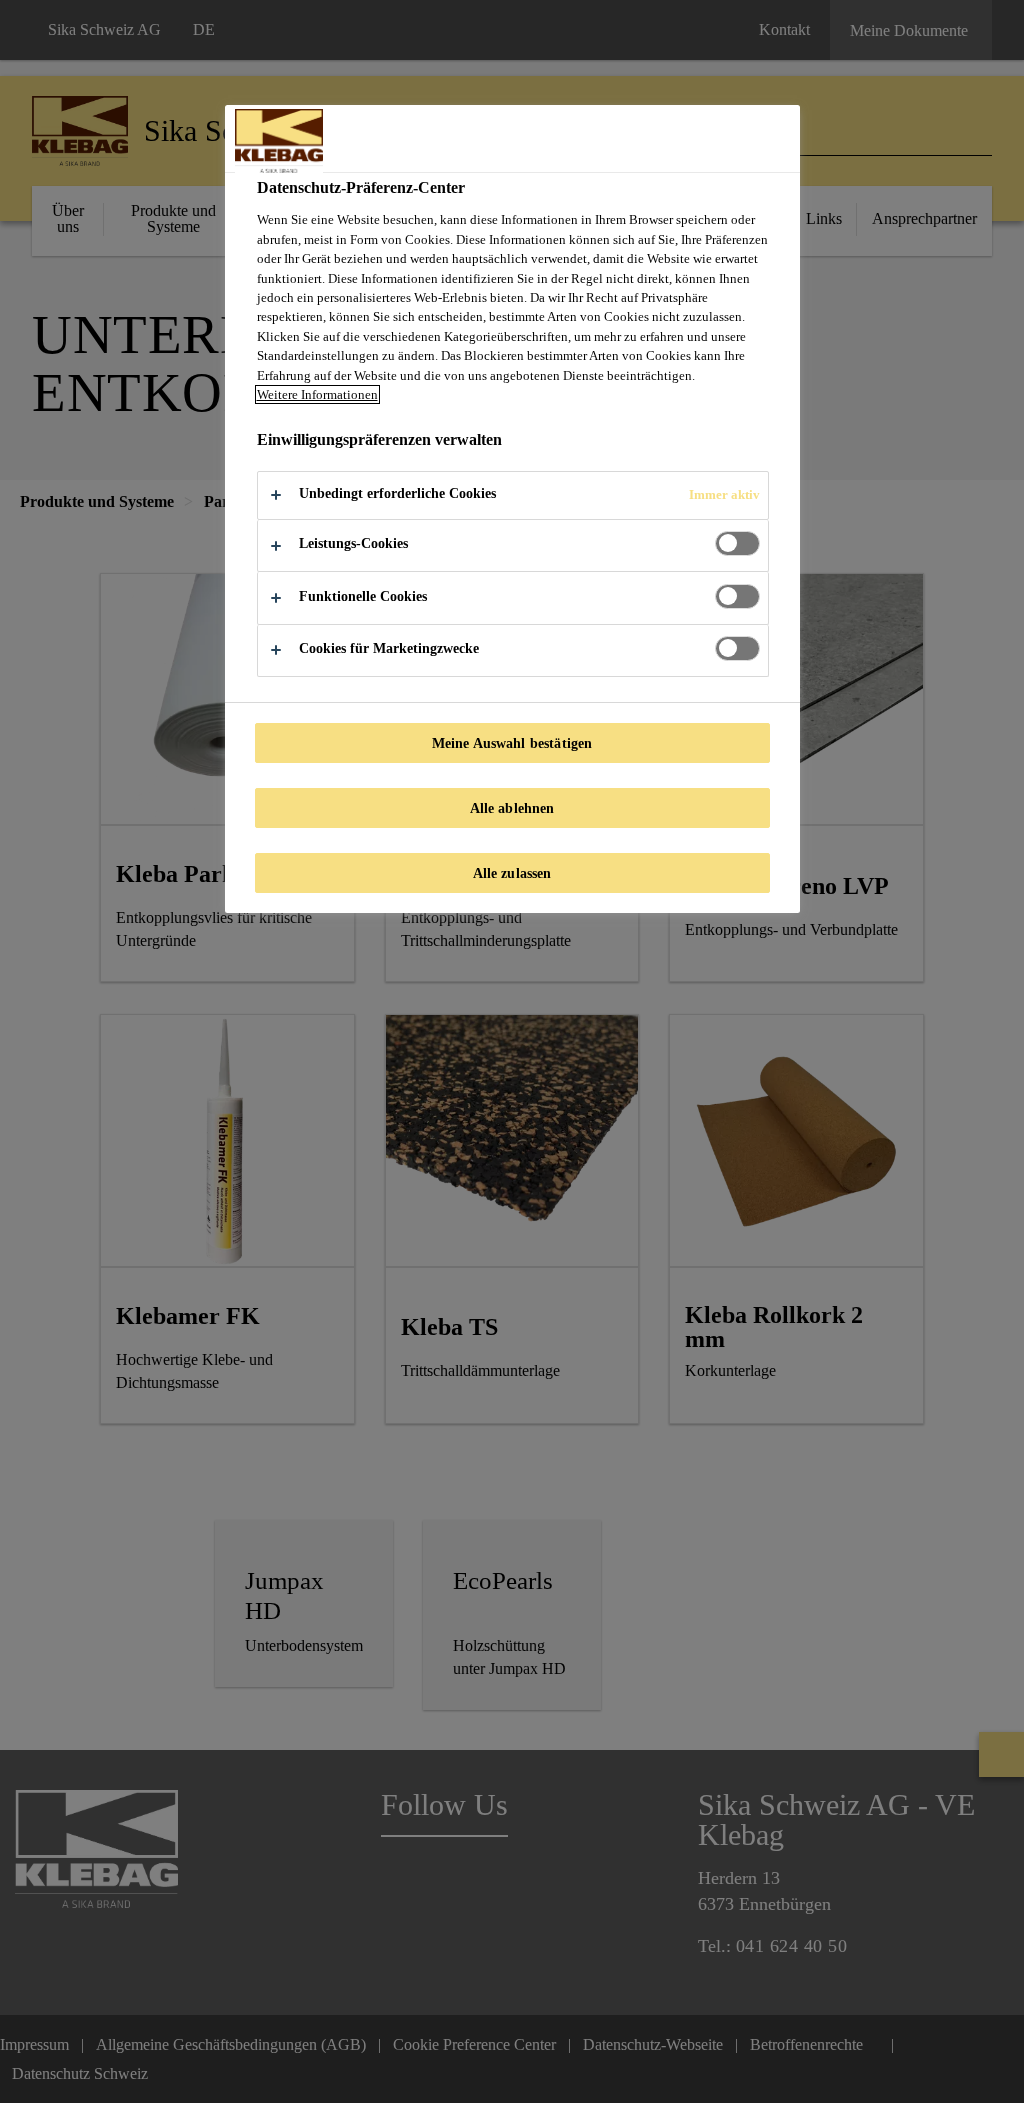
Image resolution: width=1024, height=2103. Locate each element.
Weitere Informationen (317, 394)
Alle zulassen (512, 873)
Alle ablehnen (512, 808)
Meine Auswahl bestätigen (512, 743)
